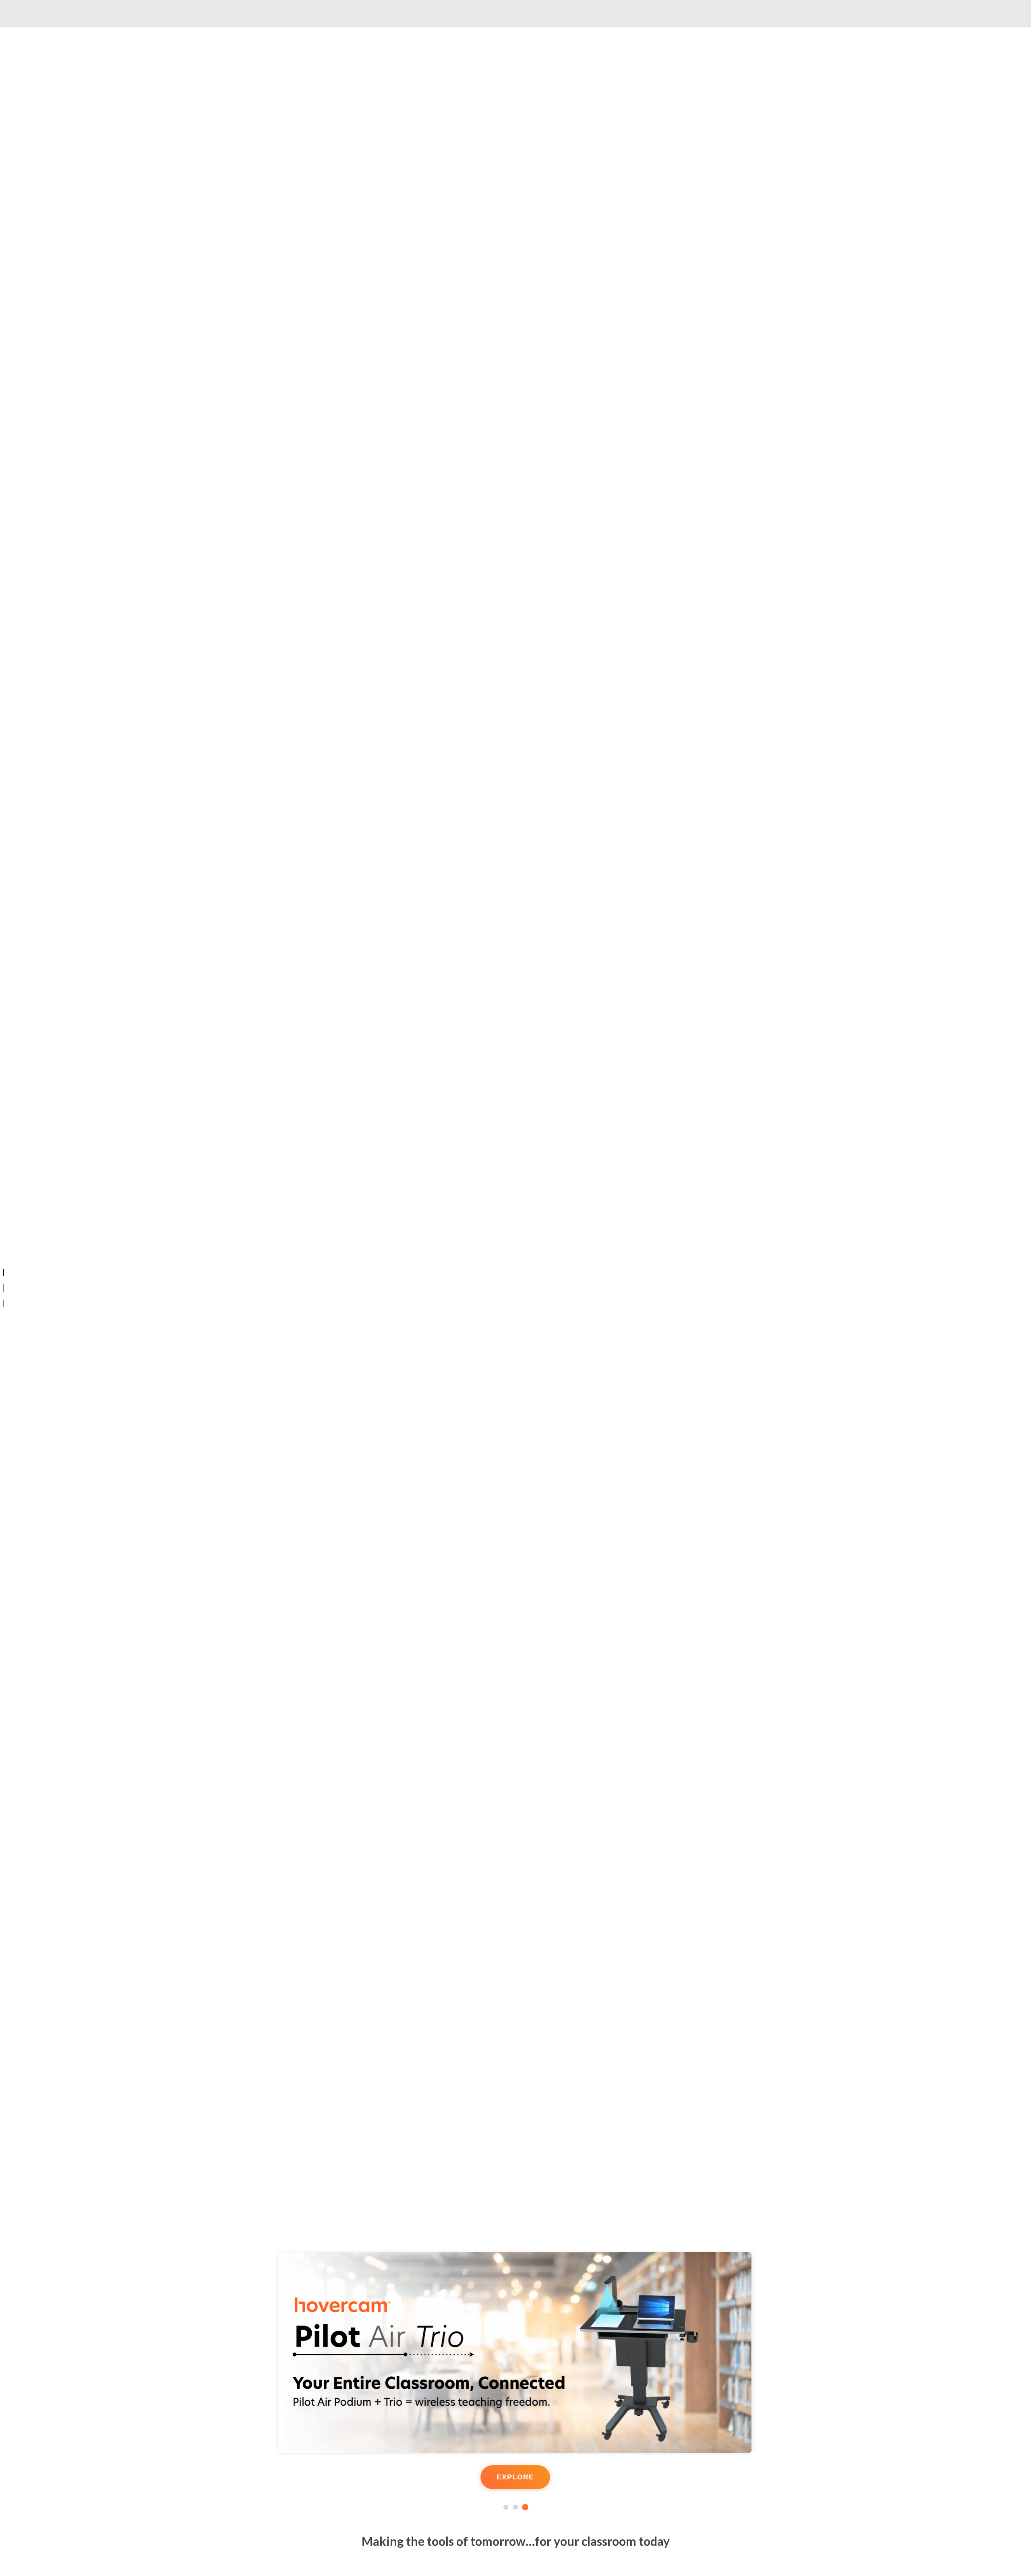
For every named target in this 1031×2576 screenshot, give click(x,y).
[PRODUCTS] (4, 1303)
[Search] (174, 14)
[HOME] (4, 1288)
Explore (515, 2477)
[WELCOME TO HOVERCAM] (4, 1273)
